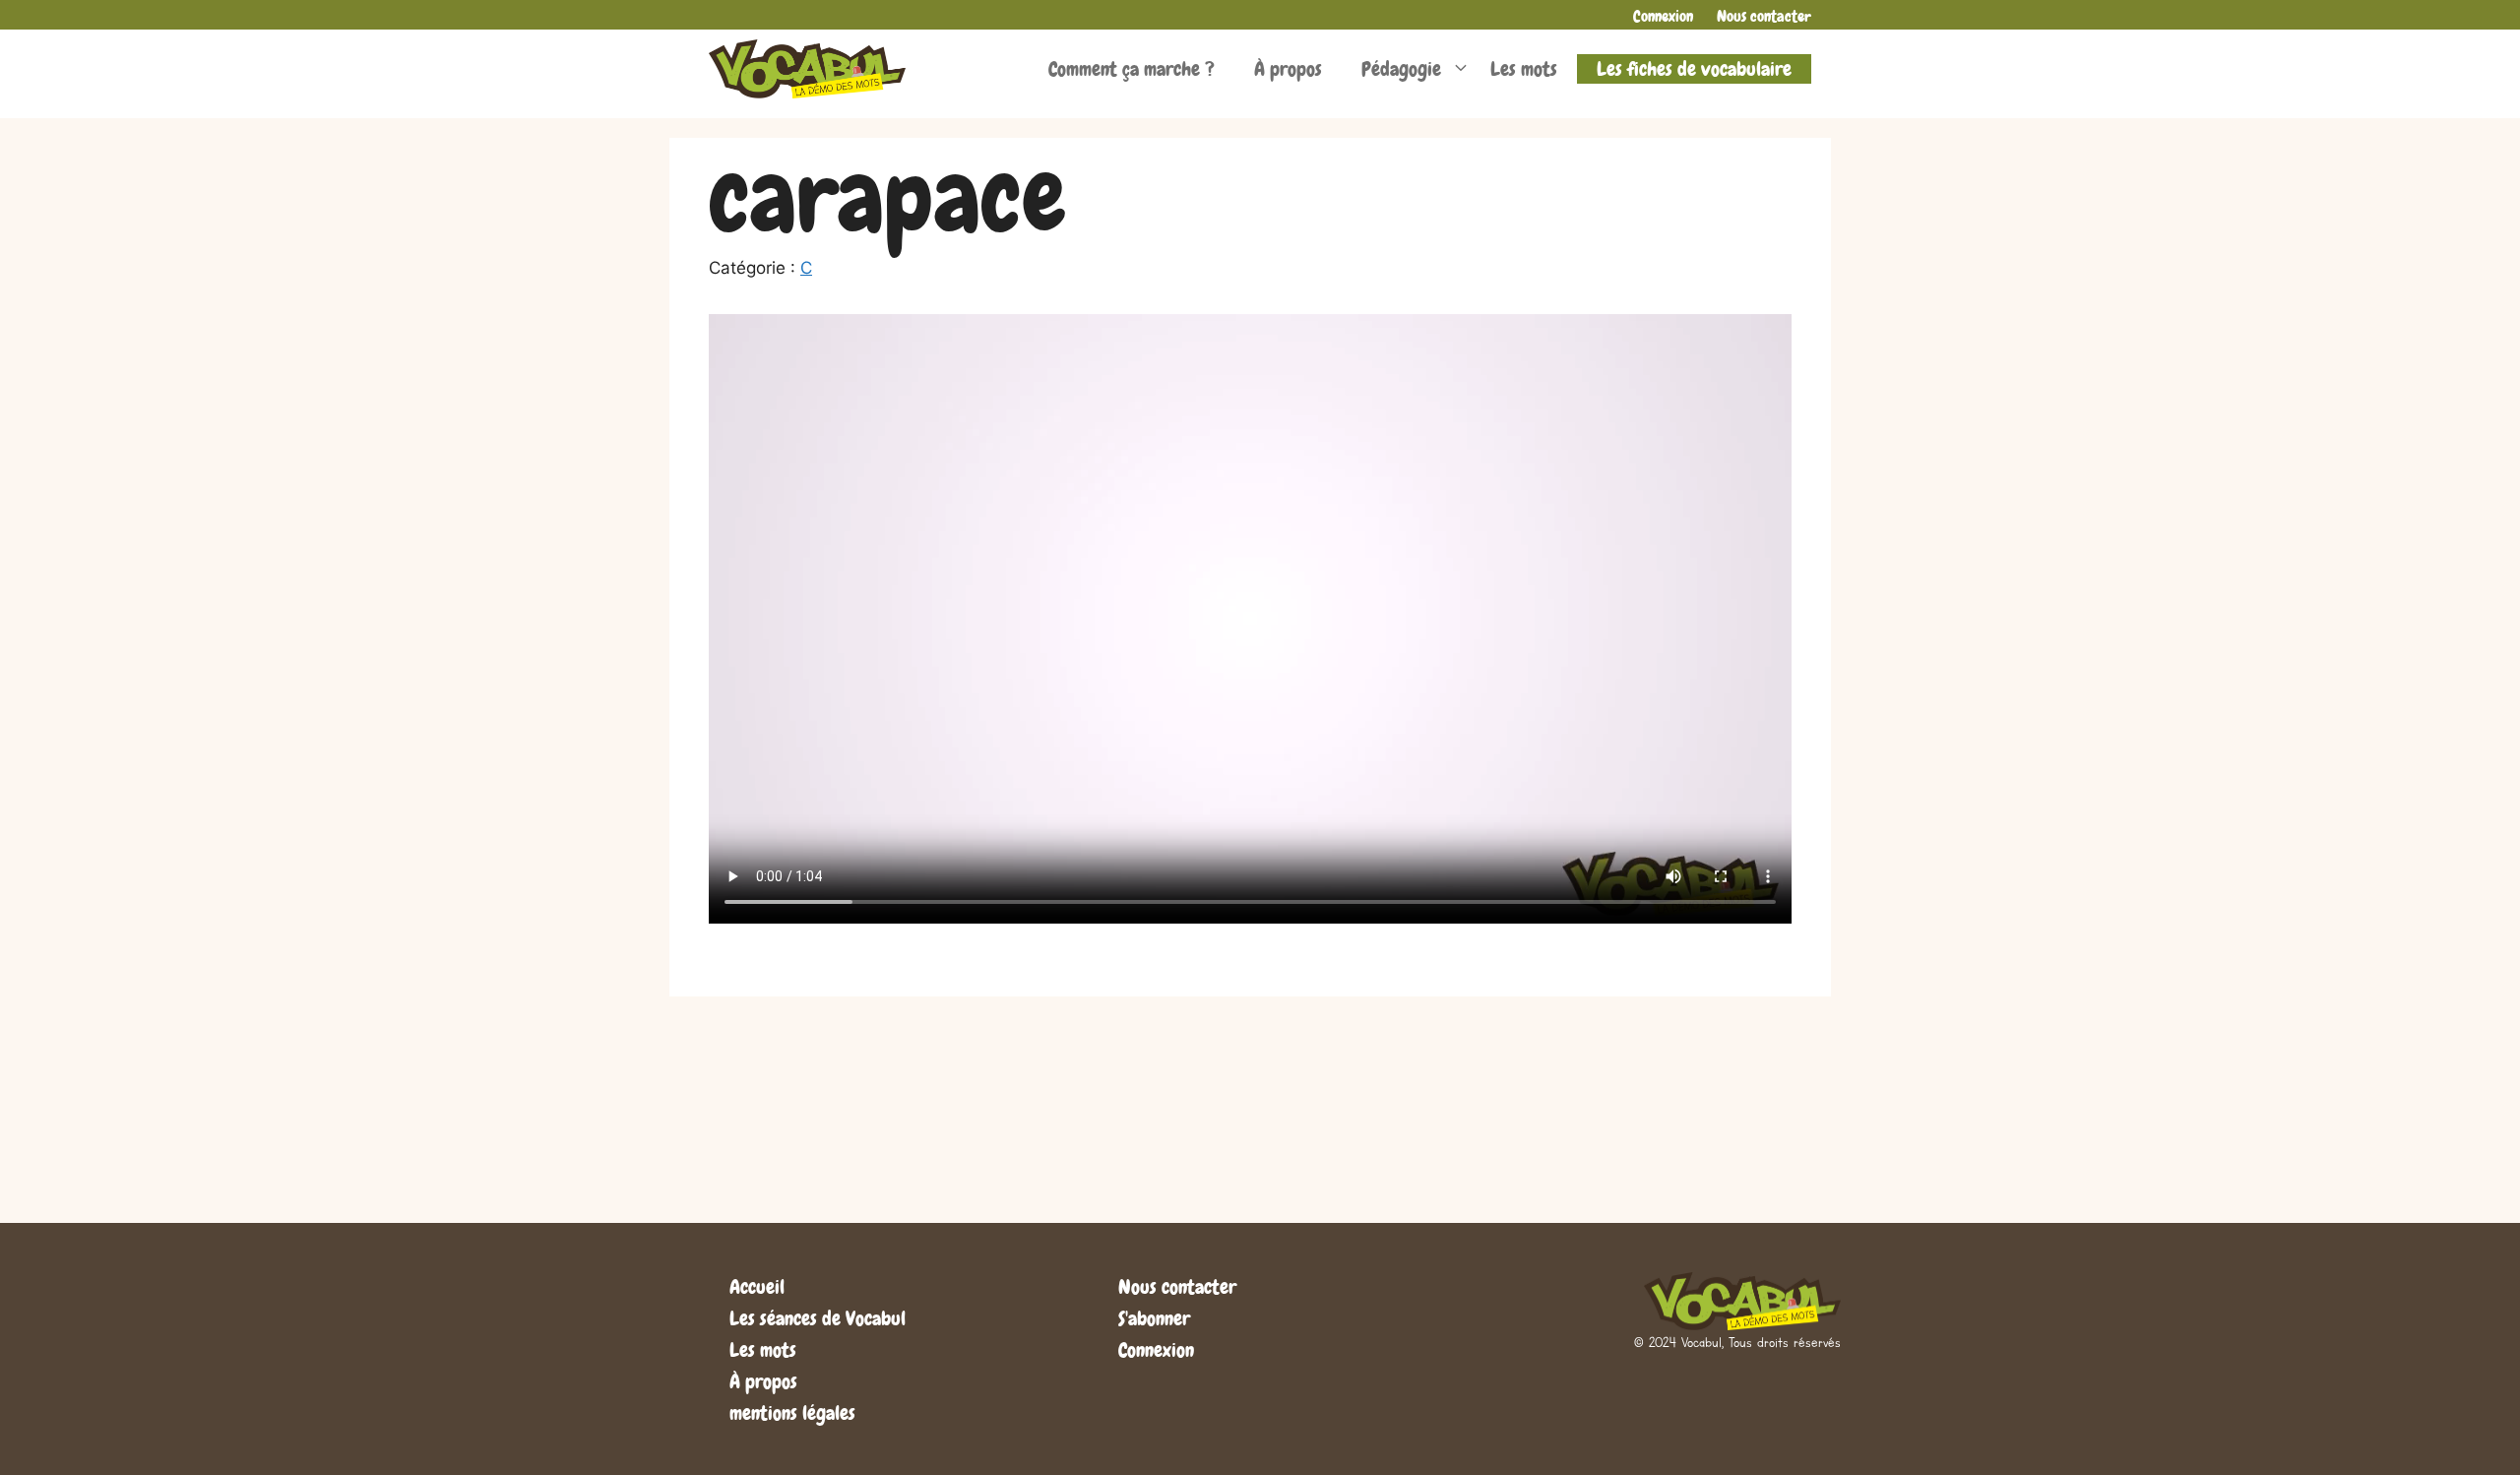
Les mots (1524, 69)
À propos (1288, 69)
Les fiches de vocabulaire (1694, 69)
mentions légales (792, 1413)
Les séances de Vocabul (818, 1318)
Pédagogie (1401, 69)
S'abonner (1154, 1318)
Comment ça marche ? (1132, 69)
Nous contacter (1764, 16)
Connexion (1663, 16)
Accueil (757, 1287)
